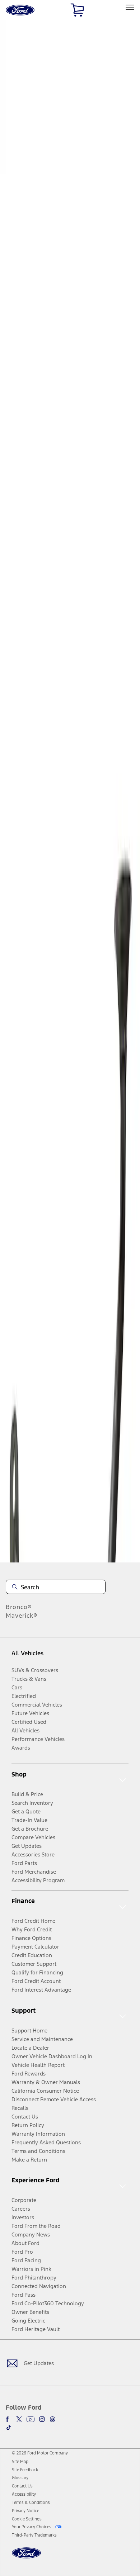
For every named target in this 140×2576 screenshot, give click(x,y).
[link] (20, 2462)
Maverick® (22, 1616)
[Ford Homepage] (26, 2557)
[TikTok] (9, 2428)
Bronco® (19, 1607)
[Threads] (52, 2419)
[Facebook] (9, 2419)
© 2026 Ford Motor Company (40, 2453)
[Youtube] (31, 2419)
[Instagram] (42, 2419)
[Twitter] (19, 2419)
